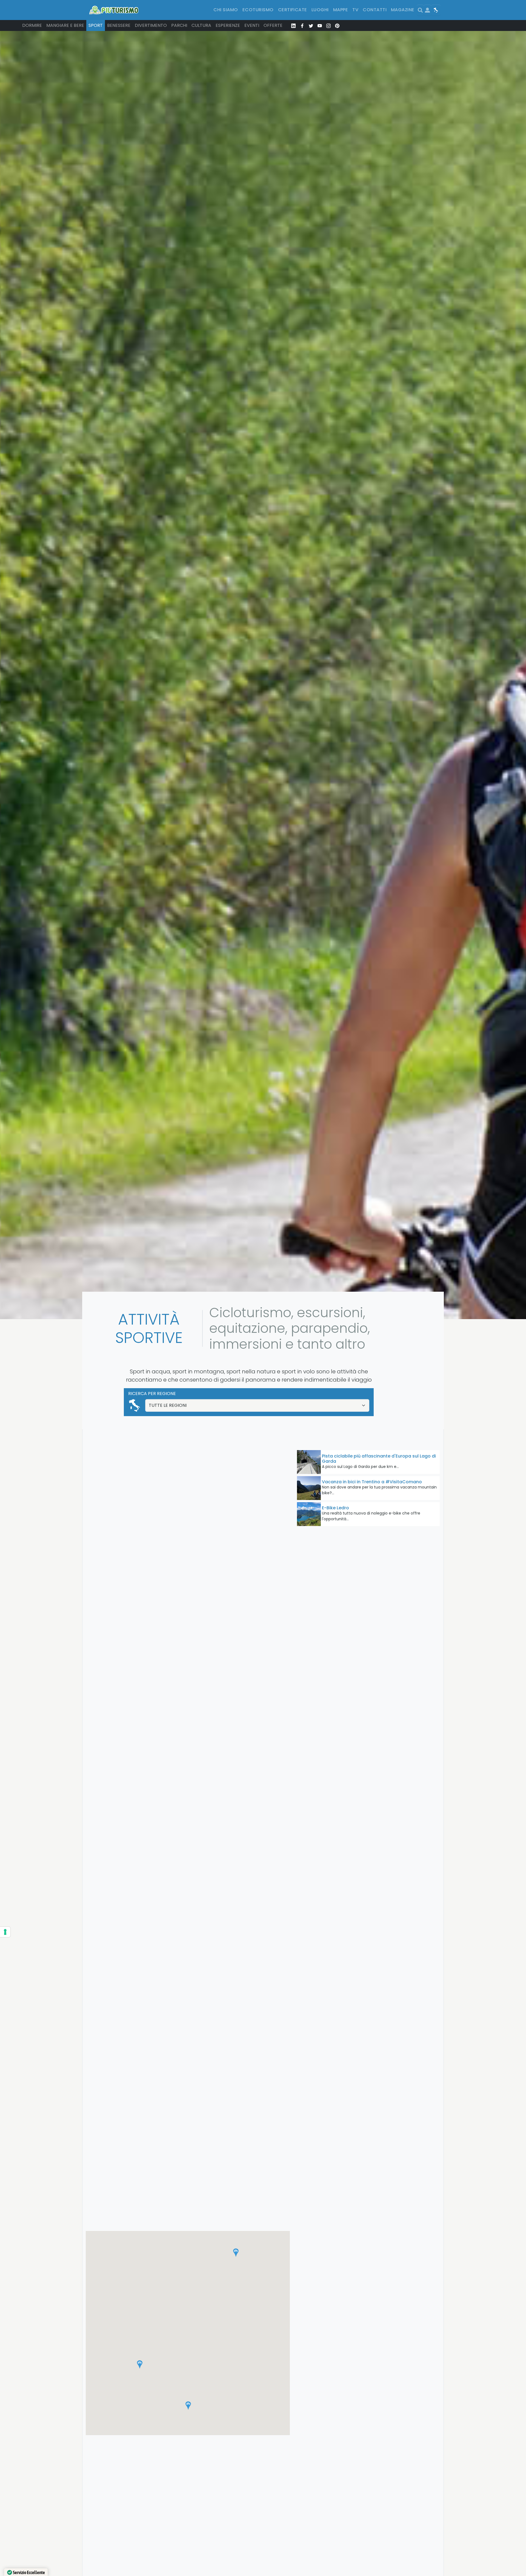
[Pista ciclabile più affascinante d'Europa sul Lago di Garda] (309, 1462)
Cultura (201, 25)
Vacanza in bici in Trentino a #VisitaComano (372, 1482)
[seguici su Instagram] (328, 25)
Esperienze (228, 25)
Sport (96, 25)
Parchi (179, 25)
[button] (188, 2406)
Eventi (252, 25)
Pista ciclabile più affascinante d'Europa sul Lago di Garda (379, 1459)
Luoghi (320, 10)
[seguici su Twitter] (311, 25)
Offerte (273, 25)
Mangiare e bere (65, 25)
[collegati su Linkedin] (293, 25)
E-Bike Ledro (335, 1508)
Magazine (403, 10)
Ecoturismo (258, 10)
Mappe (341, 10)
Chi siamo (226, 10)
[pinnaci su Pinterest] (337, 25)
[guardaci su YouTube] (320, 25)
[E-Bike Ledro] (309, 1514)
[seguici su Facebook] (302, 25)
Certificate (293, 10)
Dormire (32, 25)
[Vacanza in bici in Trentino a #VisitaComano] (309, 1488)
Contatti (375, 10)
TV (355, 10)
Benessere (119, 25)
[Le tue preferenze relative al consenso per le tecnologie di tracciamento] (5, 1932)
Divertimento (151, 25)
